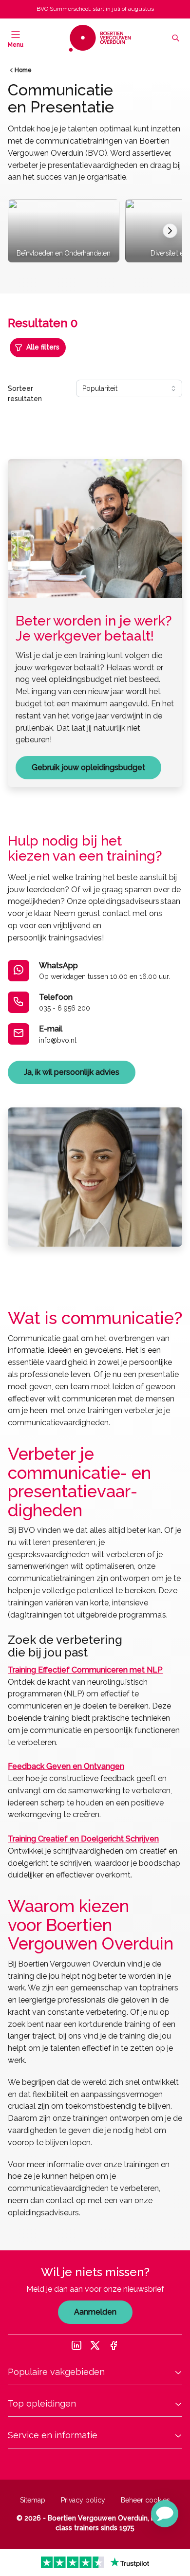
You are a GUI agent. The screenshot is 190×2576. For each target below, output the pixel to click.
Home (23, 70)
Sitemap (33, 2500)
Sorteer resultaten (25, 394)
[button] (165, 2514)
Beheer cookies (145, 2500)
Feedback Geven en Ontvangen (66, 1766)
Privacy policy (83, 2500)
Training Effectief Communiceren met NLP (85, 1670)
